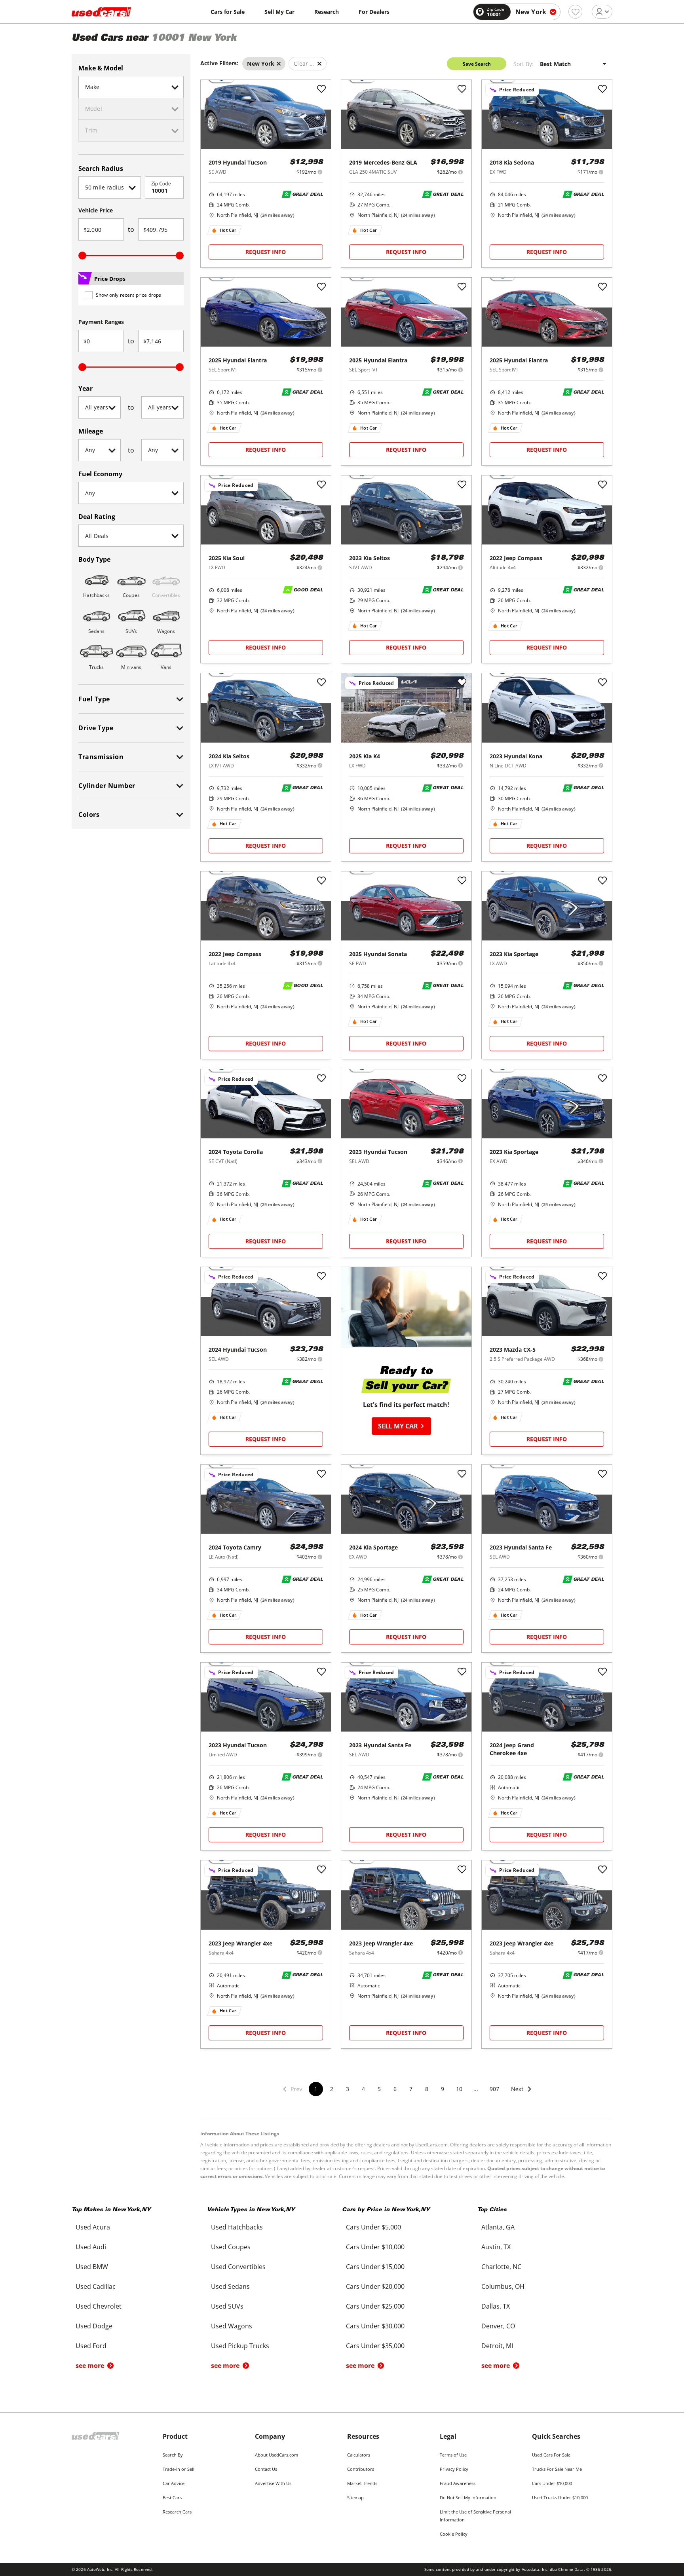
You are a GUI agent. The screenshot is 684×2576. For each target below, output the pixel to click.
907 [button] (494, 2089)
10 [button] (459, 2089)
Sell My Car (279, 12)
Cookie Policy (454, 2534)
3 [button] (348, 2089)
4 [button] (363, 2089)
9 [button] (443, 2089)
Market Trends (362, 2483)
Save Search (477, 64)
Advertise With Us (273, 2483)
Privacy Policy (454, 2469)
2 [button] (332, 2089)
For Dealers (374, 12)
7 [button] (411, 2089)
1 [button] (316, 2089)
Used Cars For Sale (551, 2455)
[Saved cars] (575, 12)
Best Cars (172, 2497)
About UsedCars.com (276, 2455)
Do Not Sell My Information (468, 2497)
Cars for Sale (228, 12)
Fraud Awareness (458, 2483)
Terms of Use (453, 2455)
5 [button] (379, 2089)
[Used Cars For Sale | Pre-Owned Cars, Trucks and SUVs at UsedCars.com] (101, 12)
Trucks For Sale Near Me (557, 2469)
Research (327, 12)
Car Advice (174, 2483)
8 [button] (427, 2089)
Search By (173, 2455)
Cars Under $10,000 (552, 2483)
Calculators (359, 2455)
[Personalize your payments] (320, 172)
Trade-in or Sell (179, 2469)
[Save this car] (321, 89)
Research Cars (177, 2512)
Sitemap (355, 2497)
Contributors (361, 2469)
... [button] (476, 2089)
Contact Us (266, 2469)
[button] (522, 2094)
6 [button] (395, 2089)
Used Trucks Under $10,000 (560, 2497)
